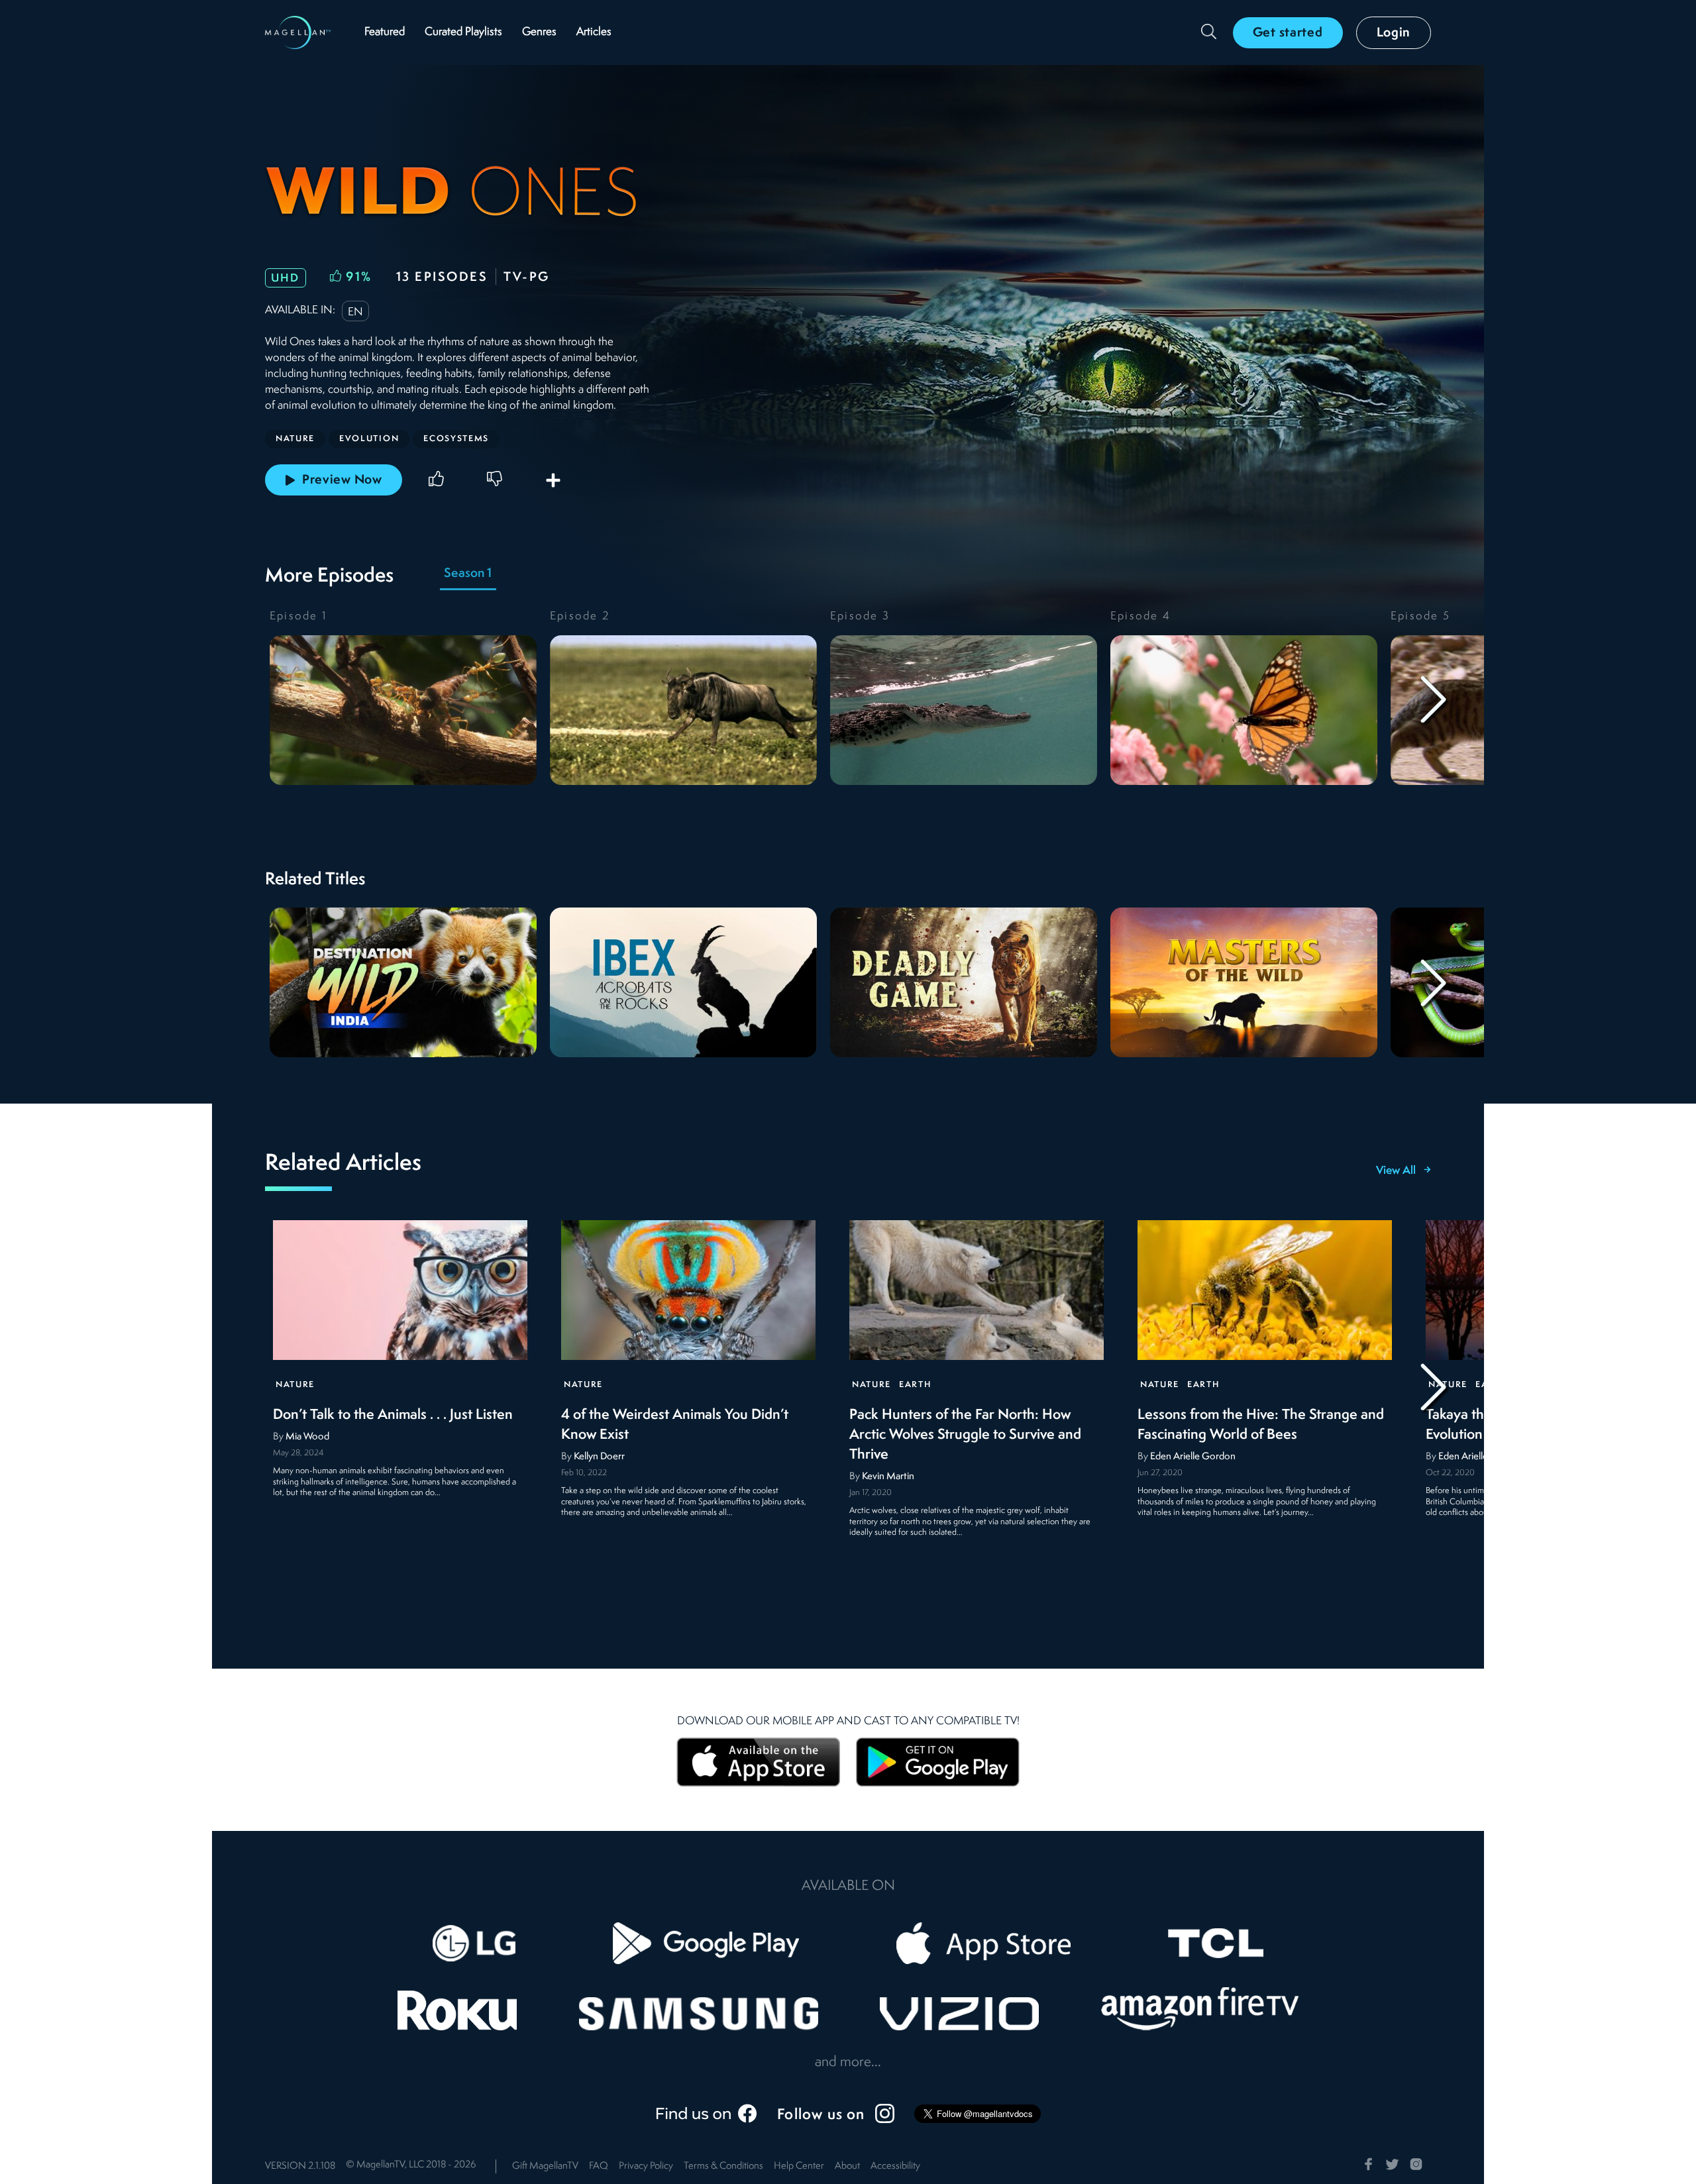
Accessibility (895, 2166)
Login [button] (1394, 33)
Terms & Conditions (723, 2166)
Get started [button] (1288, 33)
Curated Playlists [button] (463, 32)
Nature (295, 1385)
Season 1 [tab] (468, 574)
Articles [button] (594, 32)
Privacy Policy (646, 2166)
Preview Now (342, 480)
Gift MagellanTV (545, 2166)
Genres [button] (539, 32)
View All (1396, 1171)
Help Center (799, 2166)
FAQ (599, 2166)
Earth (915, 1385)
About (847, 2166)
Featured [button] (385, 32)
